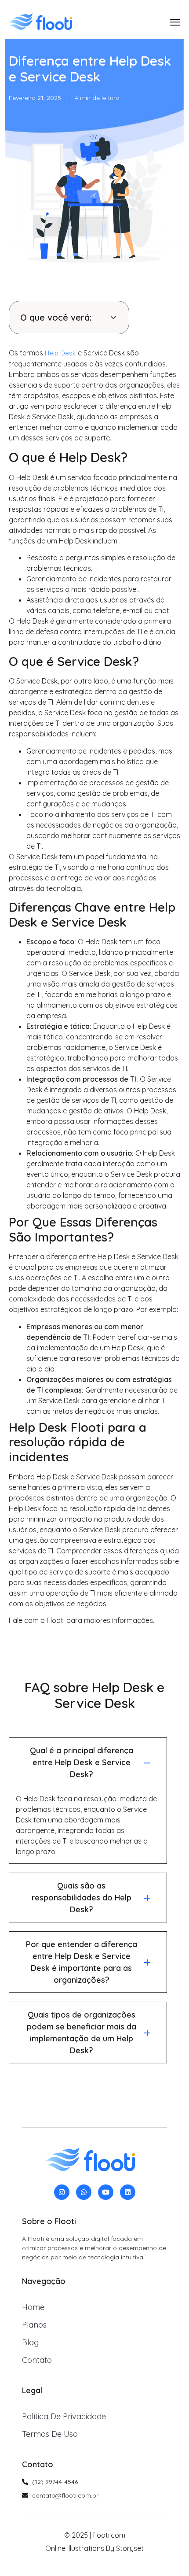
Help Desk (60, 353)
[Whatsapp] (84, 2192)
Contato (37, 2360)
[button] (113, 318)
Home (33, 2307)
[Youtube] (106, 2192)
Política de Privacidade (64, 2416)
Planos (34, 2325)
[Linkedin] (128, 2192)
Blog (30, 2342)
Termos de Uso (50, 2434)
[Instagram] (62, 2192)
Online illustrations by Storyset (94, 2548)
